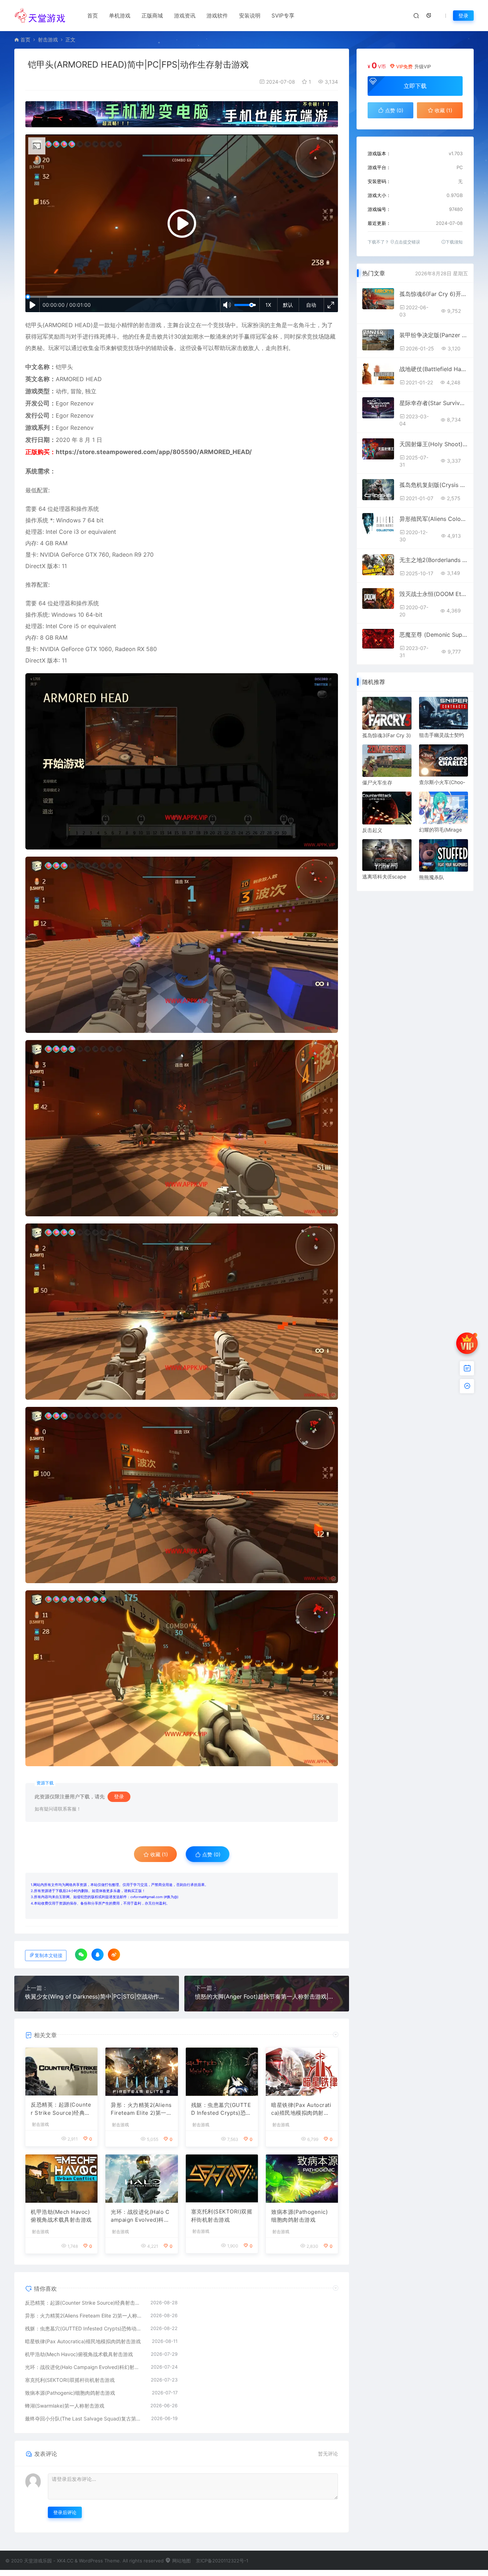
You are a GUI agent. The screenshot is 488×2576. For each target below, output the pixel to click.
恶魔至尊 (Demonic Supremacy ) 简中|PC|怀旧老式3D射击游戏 (434, 635)
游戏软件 (217, 16)
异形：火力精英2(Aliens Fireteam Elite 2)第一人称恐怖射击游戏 (141, 2109)
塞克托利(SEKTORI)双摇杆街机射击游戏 (222, 2216)
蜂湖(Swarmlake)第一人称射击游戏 (65, 2406)
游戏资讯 (185, 16)
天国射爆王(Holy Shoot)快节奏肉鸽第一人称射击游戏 (434, 444)
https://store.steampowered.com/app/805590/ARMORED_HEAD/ (154, 452)
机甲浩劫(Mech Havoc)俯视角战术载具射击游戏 (61, 2216)
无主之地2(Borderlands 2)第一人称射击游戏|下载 (434, 560)
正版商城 (152, 16)
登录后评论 (65, 2512)
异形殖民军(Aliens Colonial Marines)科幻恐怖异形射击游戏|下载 (434, 519)
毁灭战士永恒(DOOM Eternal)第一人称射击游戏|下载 (434, 594)
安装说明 (250, 16)
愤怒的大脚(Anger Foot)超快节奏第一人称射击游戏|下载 (267, 1996)
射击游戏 (48, 40)
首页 (93, 16)
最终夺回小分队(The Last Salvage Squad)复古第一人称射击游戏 (84, 2419)
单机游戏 (120, 16)
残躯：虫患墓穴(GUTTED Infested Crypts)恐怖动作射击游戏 (221, 2109)
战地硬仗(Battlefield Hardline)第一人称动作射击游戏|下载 (434, 369)
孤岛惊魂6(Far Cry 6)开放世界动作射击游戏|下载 (434, 294)
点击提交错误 (407, 242)
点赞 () (211, 1854)
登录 (463, 16)
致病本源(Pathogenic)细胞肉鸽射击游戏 (299, 2216)
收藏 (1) (158, 1854)
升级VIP (423, 67)
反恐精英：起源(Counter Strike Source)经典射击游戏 (61, 2109)
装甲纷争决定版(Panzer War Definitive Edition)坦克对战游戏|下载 (434, 335)
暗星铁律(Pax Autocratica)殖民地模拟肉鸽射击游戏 (301, 2109)
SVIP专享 (283, 16)
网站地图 (181, 2561)
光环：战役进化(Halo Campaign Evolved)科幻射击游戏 (140, 2216)
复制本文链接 (49, 1956)
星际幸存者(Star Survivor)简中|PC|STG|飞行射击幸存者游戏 (434, 403)
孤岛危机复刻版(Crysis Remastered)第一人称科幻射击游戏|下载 (434, 485)
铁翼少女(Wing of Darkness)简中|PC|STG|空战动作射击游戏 (97, 1996)
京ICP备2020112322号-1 (222, 2561)
